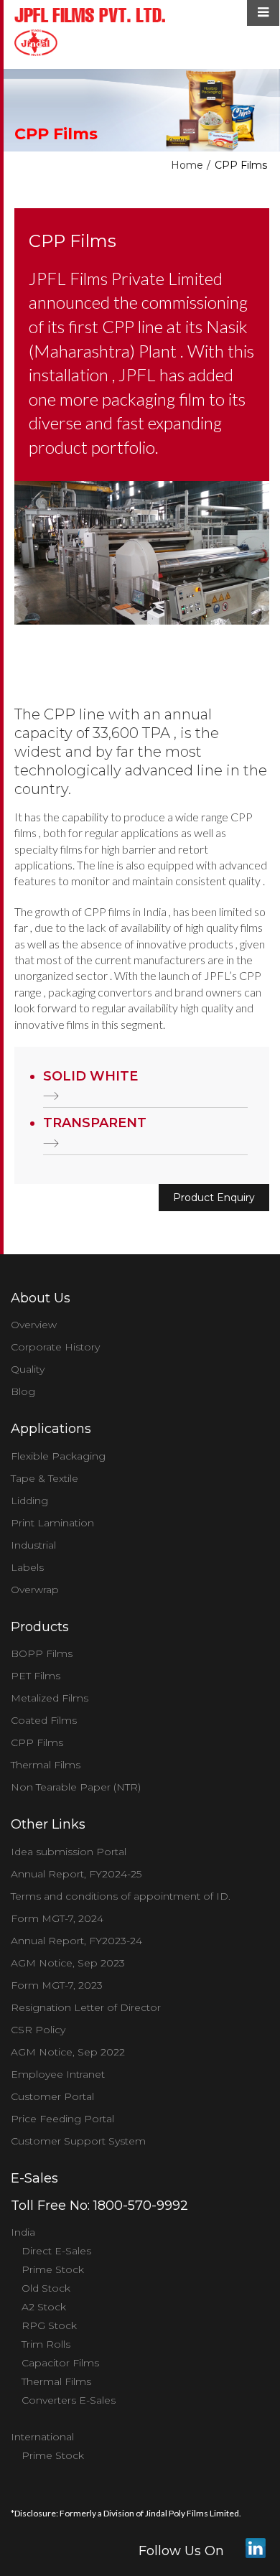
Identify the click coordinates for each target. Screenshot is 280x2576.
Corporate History (55, 1347)
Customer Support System (78, 2141)
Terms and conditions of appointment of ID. (121, 1896)
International (42, 2437)
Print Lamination (52, 1523)
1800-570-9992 (141, 2206)
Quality (28, 1369)
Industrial (33, 1545)
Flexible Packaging (58, 1456)
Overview (34, 1325)
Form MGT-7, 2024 (57, 1918)
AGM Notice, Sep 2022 (68, 2052)
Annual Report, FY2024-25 (76, 1874)
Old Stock (46, 2288)
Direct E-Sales (56, 2251)
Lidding (29, 1501)
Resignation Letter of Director (86, 2007)
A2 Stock (44, 2307)
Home (187, 165)
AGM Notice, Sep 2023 (68, 1963)
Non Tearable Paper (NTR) (76, 1787)
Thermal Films (46, 1765)
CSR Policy (38, 2030)
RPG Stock (49, 2325)
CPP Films (37, 1742)
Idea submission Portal (69, 1852)
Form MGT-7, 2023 (57, 1985)
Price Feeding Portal (62, 2119)
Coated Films (44, 1720)
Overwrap (35, 1590)
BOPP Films (42, 1653)
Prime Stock (53, 2269)
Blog (23, 1391)
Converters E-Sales (69, 2400)
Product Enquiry (214, 1198)
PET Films (36, 1676)
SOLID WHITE (90, 1076)
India (23, 2232)
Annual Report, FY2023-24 (76, 1941)
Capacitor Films (60, 2363)
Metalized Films (50, 1698)
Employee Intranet (58, 2074)
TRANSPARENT (95, 1123)
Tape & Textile (45, 1478)
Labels (27, 1567)
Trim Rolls (46, 2344)
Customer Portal (52, 2096)
